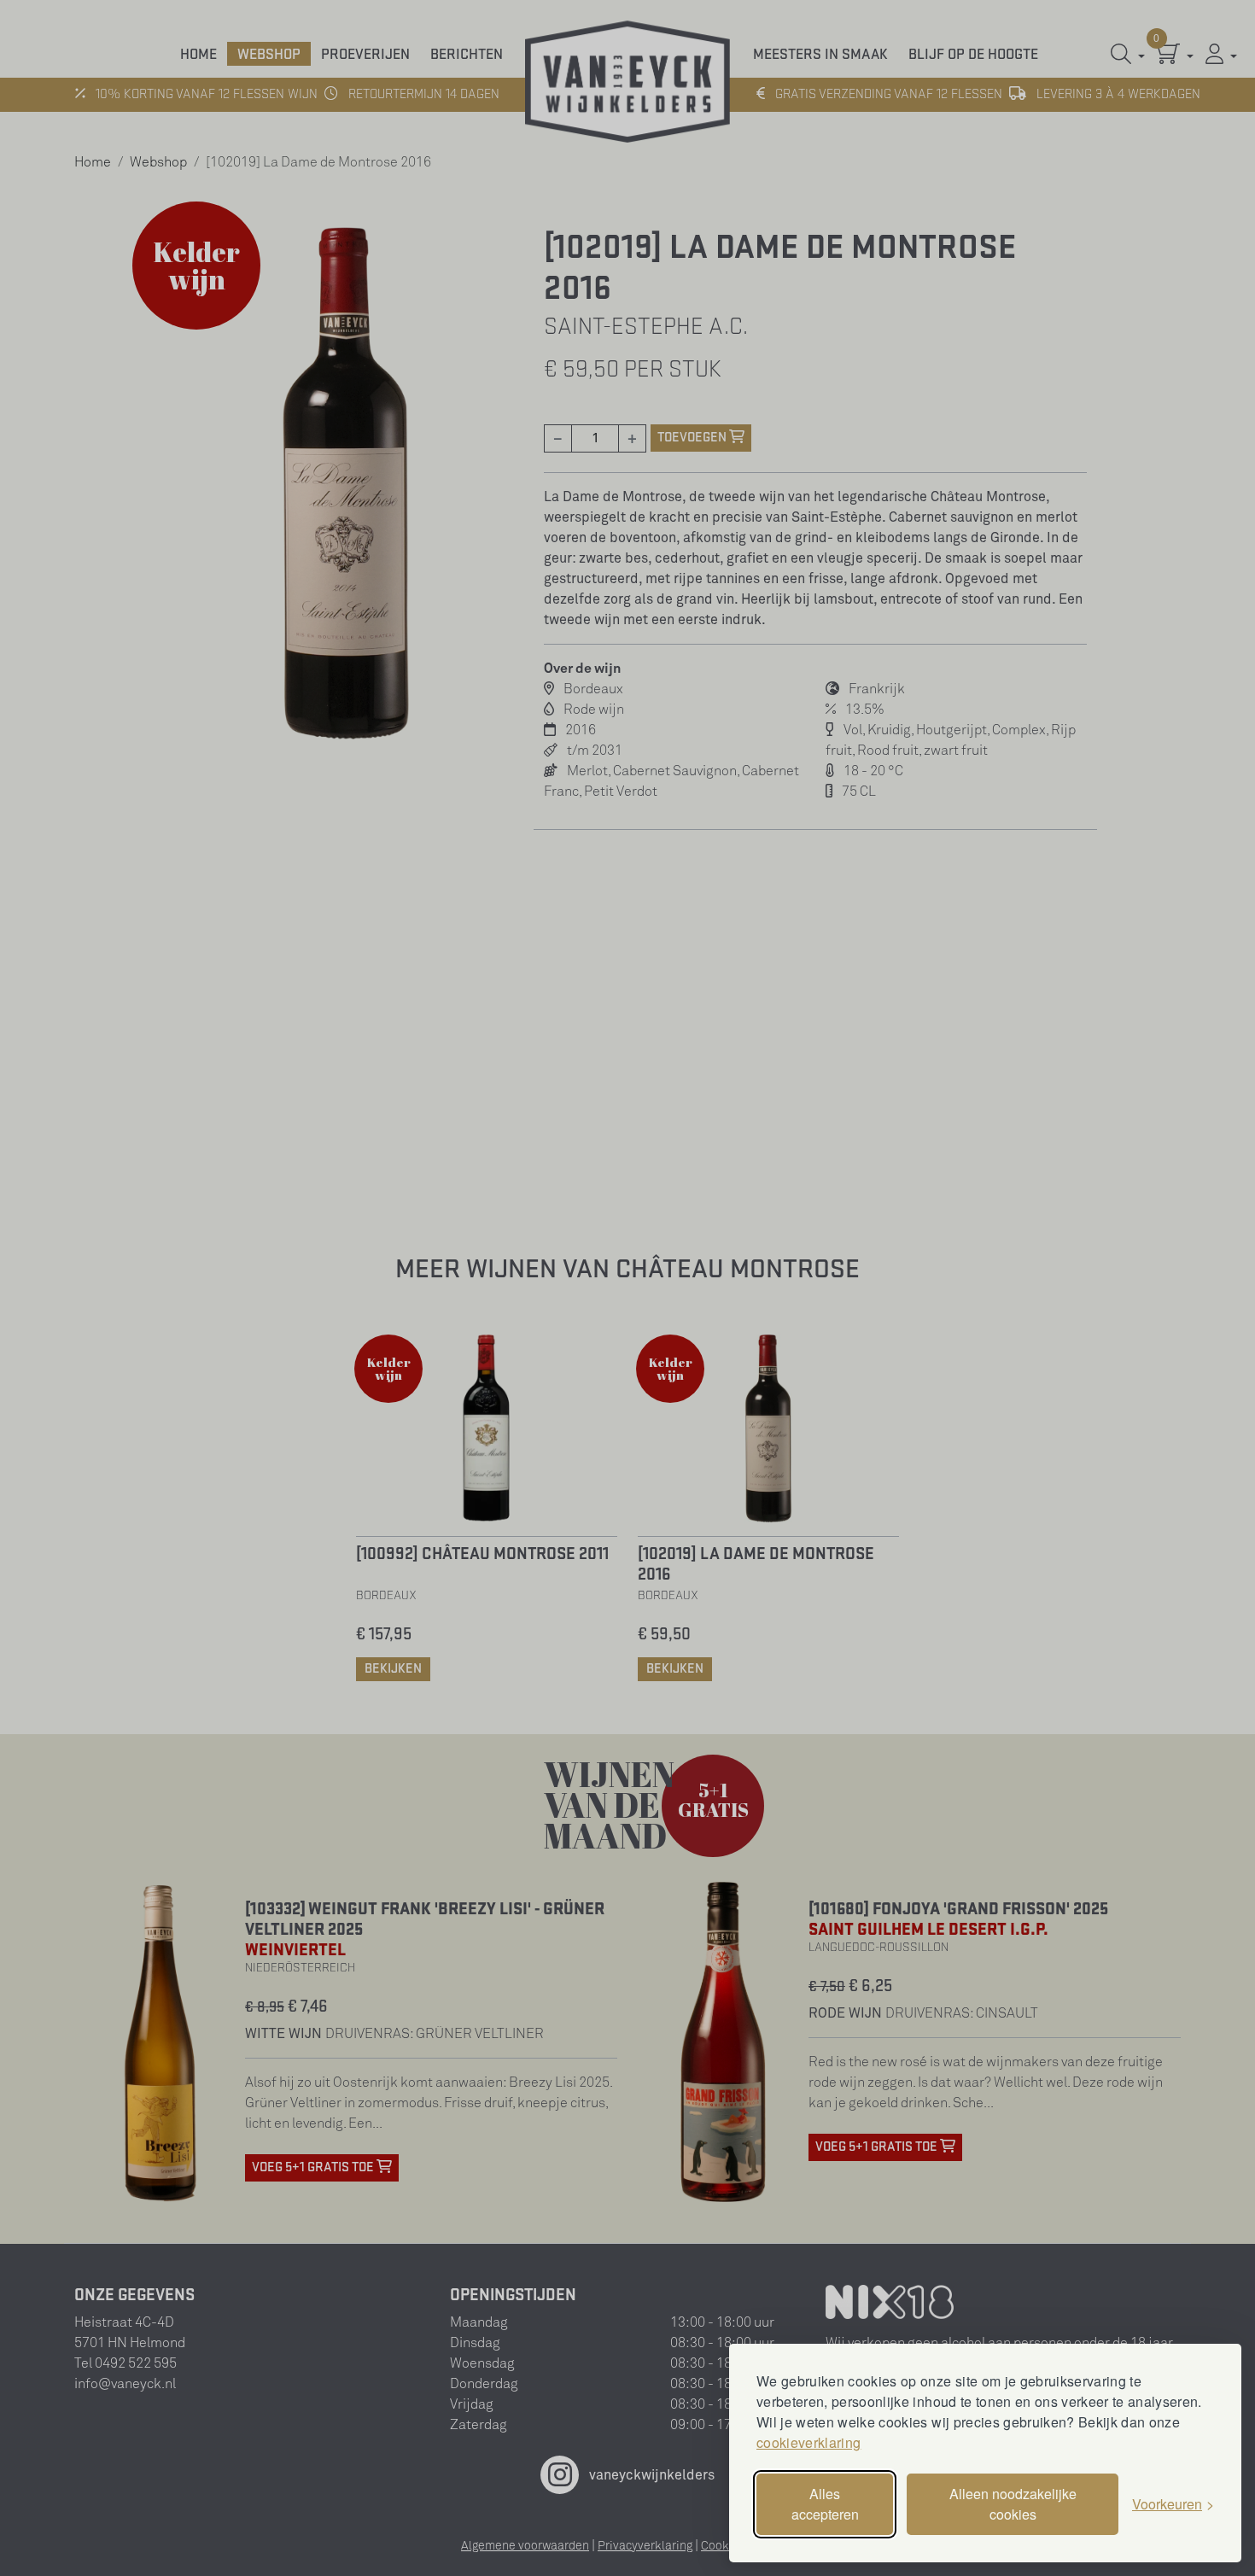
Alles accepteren (825, 2504)
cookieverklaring (808, 2442)
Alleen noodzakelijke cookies (1013, 2504)
